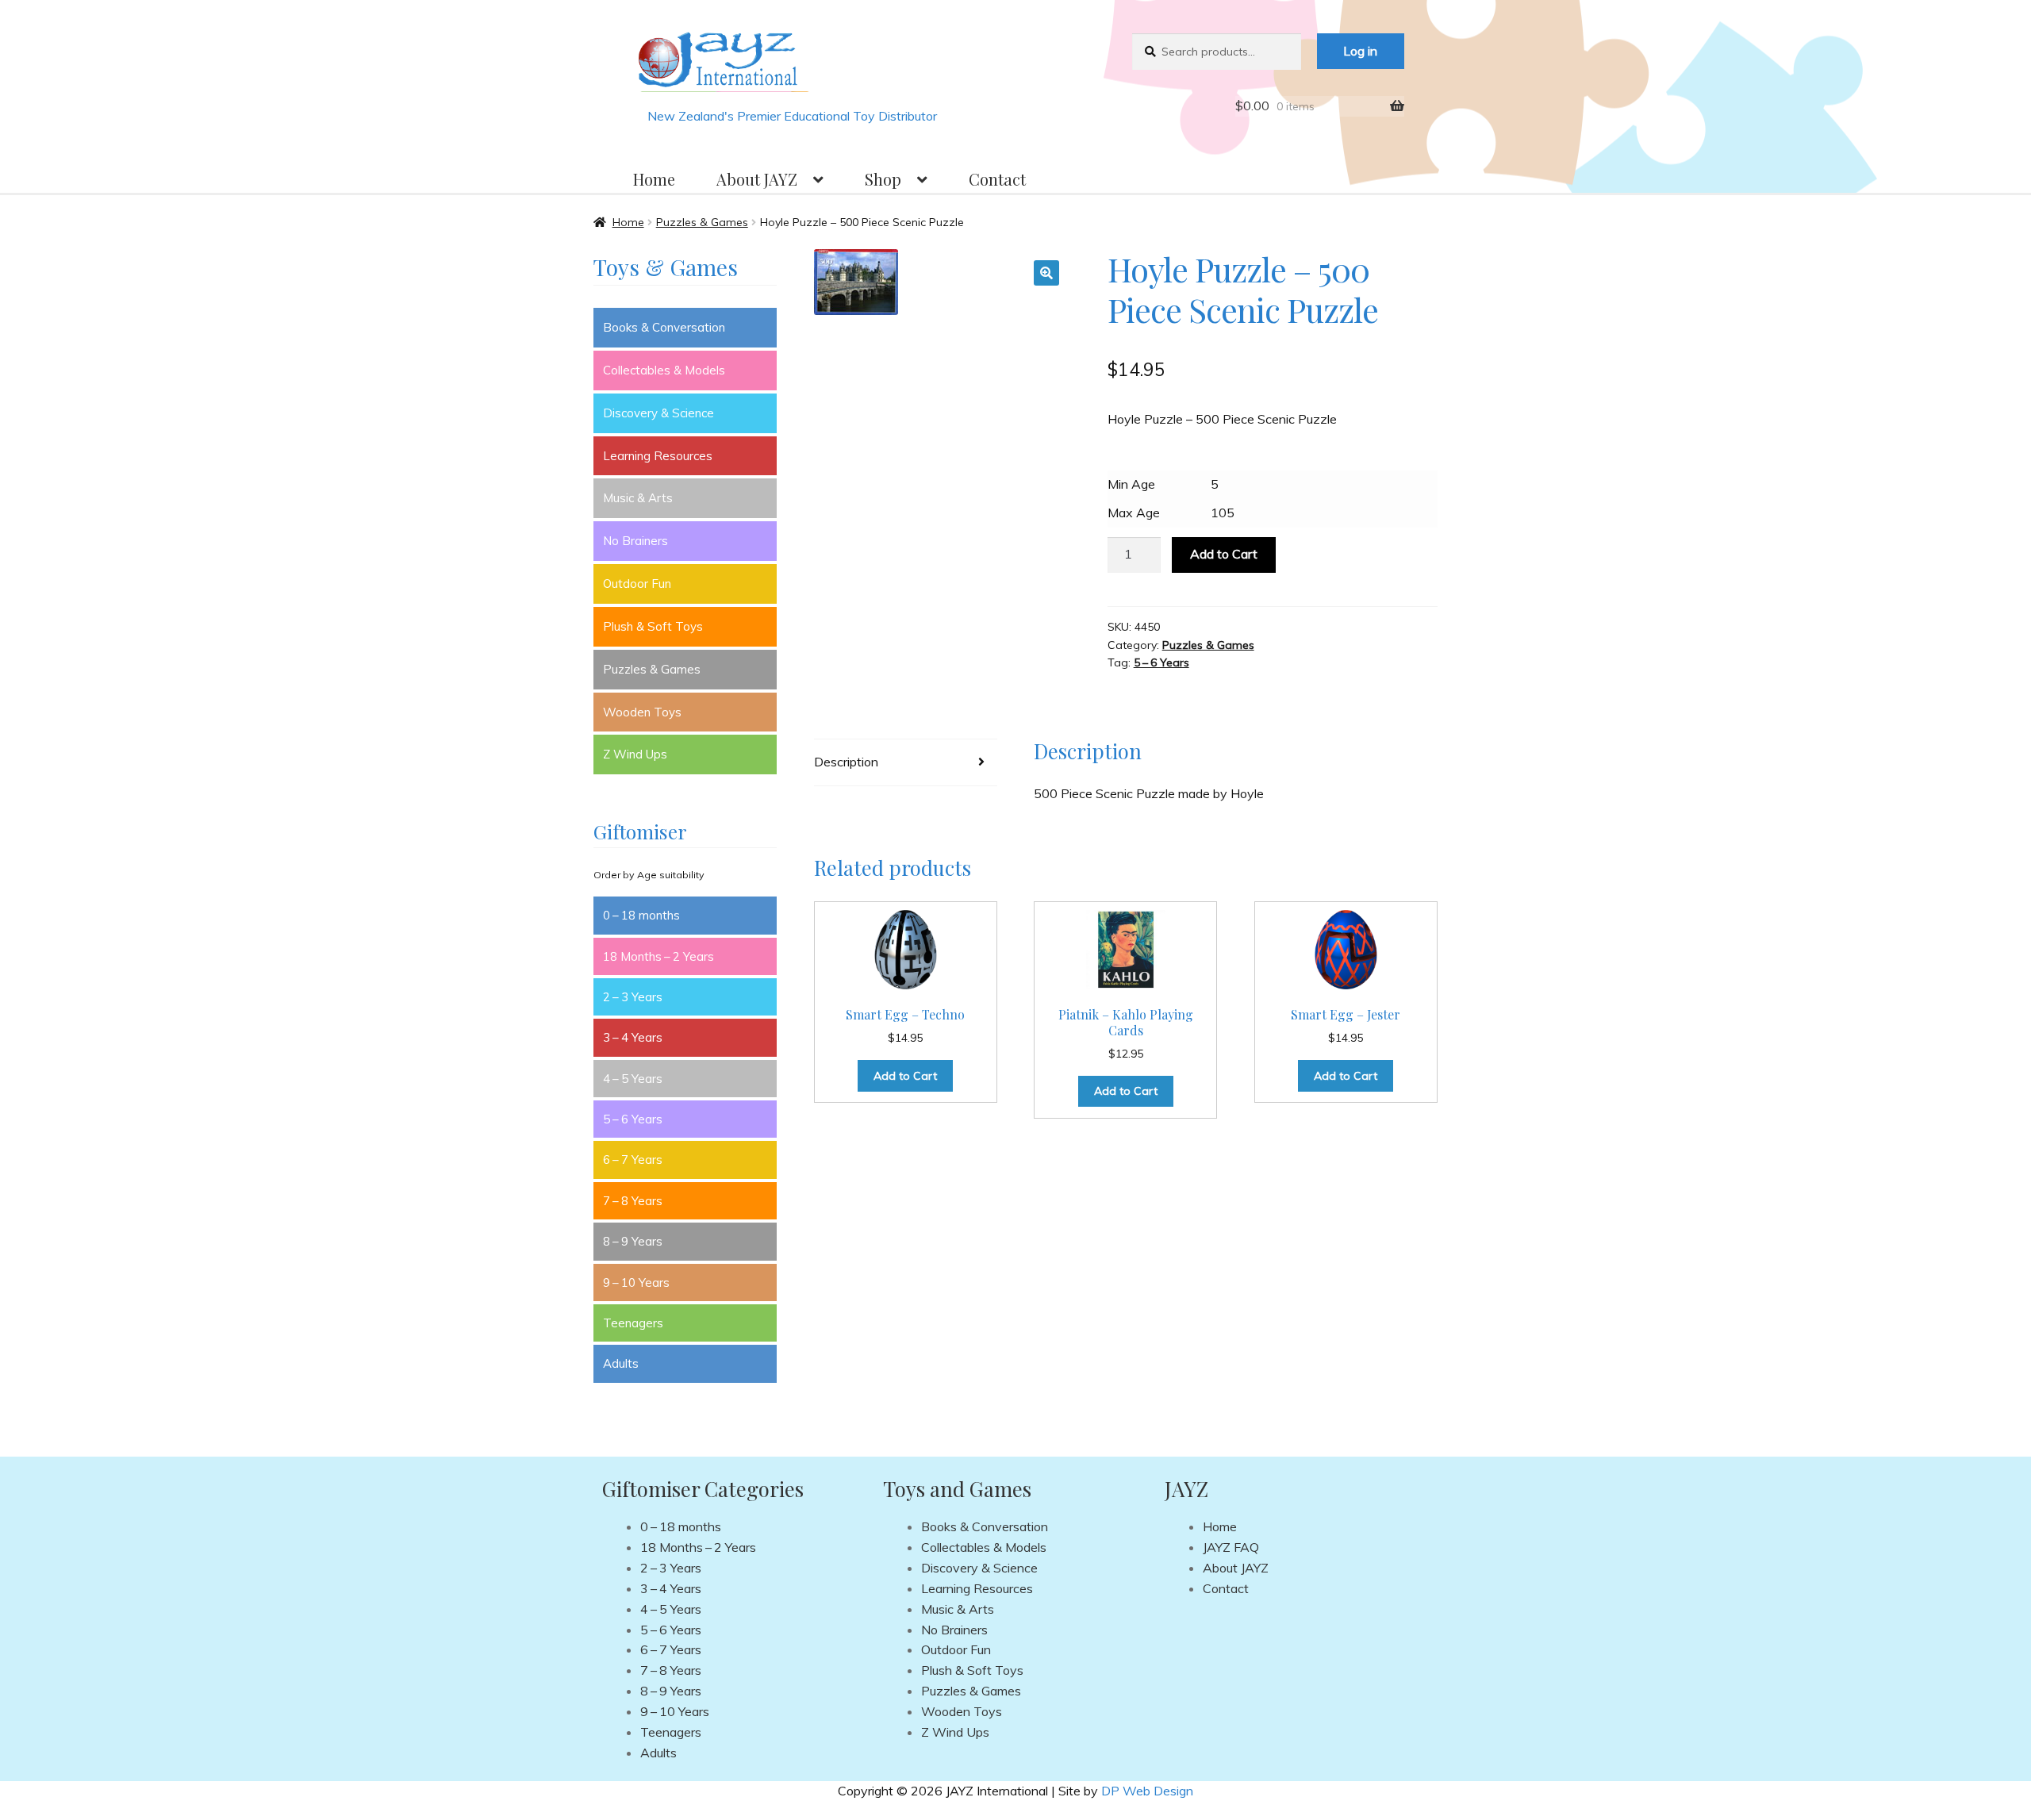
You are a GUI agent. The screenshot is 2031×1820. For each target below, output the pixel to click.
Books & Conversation (664, 327)
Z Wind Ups (635, 754)
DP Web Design (1147, 1791)
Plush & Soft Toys (653, 626)
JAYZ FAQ (1231, 1547)
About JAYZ (757, 179)
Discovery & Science (658, 413)
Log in (1360, 51)
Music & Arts (638, 498)
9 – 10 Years (636, 1282)
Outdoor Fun (637, 584)
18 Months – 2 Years (658, 956)
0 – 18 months (641, 915)
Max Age (1134, 513)
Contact (997, 179)
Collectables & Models (664, 370)
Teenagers (633, 1323)
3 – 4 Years (633, 1037)
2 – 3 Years (633, 997)
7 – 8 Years (633, 1201)
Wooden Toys (642, 712)
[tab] (906, 763)
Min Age (1131, 484)
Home (654, 179)
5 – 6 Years (1161, 662)
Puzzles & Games (702, 222)
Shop (883, 179)
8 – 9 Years (633, 1241)
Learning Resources (658, 456)
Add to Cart (1224, 554)
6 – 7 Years (633, 1160)
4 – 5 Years (633, 1079)
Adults (621, 1363)
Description (846, 762)
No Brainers (635, 541)
